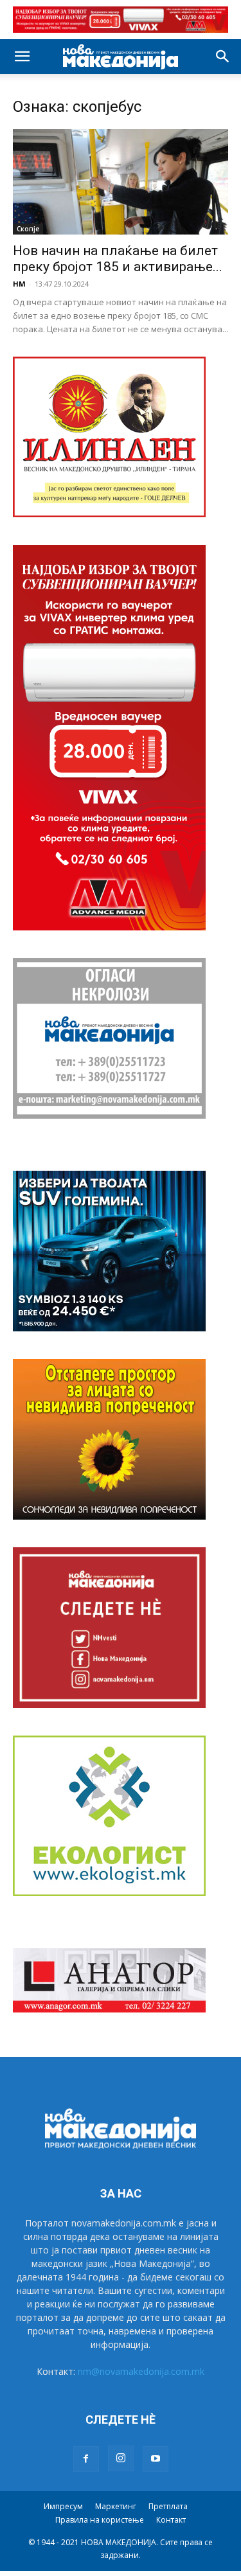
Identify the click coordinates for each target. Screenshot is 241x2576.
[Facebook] (86, 2459)
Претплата (168, 2506)
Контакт (171, 2520)
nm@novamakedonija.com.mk (141, 2371)
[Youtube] (156, 2459)
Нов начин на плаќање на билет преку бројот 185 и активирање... (118, 259)
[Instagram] (121, 2458)
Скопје (28, 229)
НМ (19, 284)
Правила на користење (100, 2520)
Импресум (63, 2506)
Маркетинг (116, 2506)
